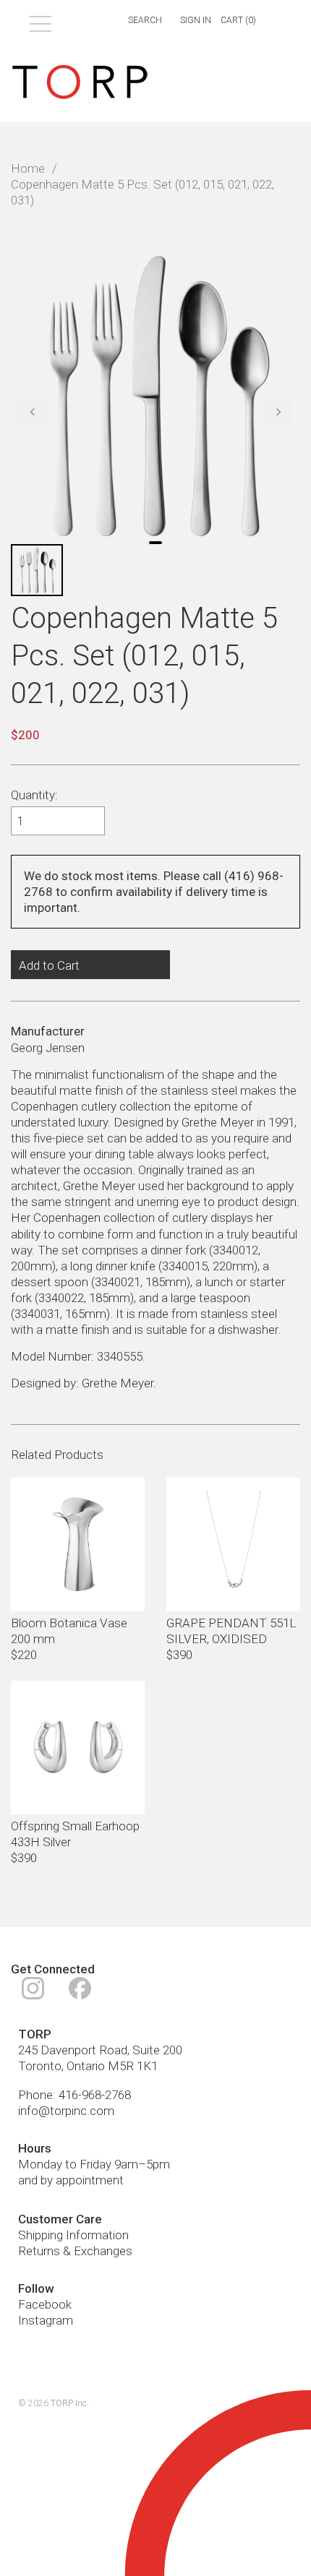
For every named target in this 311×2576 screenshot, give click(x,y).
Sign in (196, 20)
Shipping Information (73, 2235)
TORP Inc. (70, 2403)
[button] (33, 412)
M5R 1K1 (133, 2066)
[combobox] (136, 21)
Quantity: (34, 795)
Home (28, 168)
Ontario (86, 2066)
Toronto (40, 2066)
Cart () (238, 20)
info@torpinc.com (66, 2111)
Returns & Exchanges (75, 2251)
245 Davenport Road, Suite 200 (100, 2050)
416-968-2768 (95, 2095)
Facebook (45, 2304)
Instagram (46, 2320)
